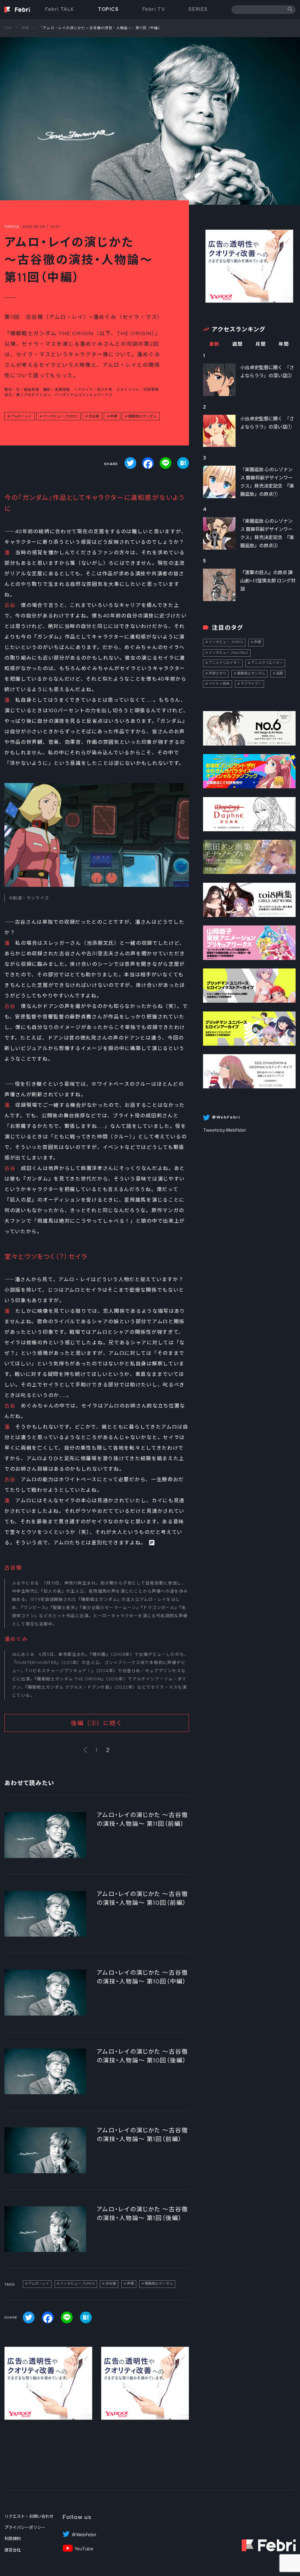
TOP (8, 28)
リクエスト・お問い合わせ (29, 2516)
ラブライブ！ (251, 684)
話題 (279, 673)
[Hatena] (183, 463)
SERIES (198, 9)
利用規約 (13, 2539)
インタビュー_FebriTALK (228, 653)
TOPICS (108, 9)
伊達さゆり (217, 673)
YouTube (84, 2549)
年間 (284, 344)
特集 (25, 28)
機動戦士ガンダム (142, 416)
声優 (114, 416)
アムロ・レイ (21, 416)
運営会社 (13, 2550)
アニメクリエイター (224, 663)
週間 (237, 344)
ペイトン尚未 (219, 684)
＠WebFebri (84, 2535)
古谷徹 (94, 416)
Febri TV (154, 9)
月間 (261, 344)
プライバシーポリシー (25, 2527)
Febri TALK (60, 9)
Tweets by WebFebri (224, 1130)
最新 (214, 344)
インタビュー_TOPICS (60, 416)
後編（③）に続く (97, 1723)
